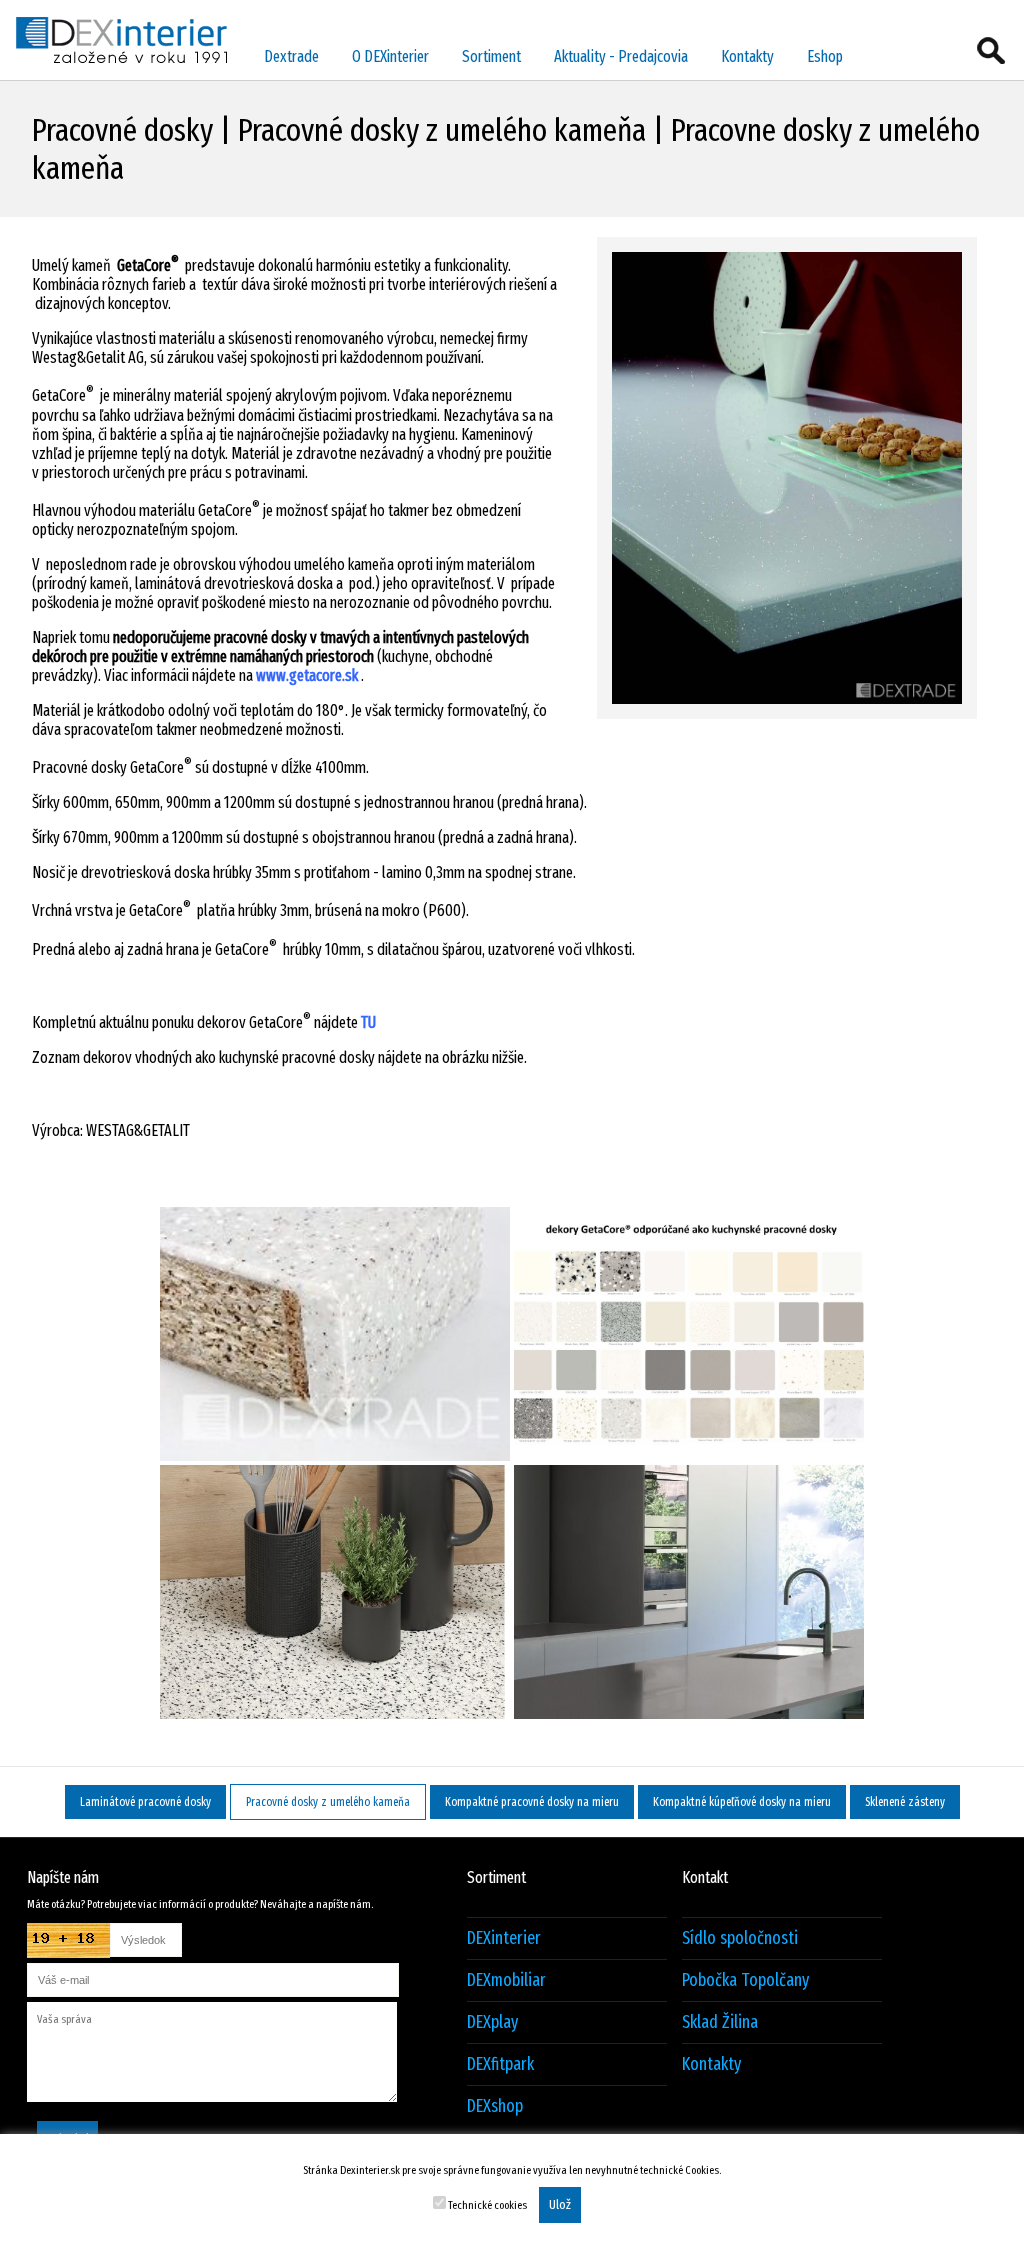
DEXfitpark (500, 2064)
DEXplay (492, 2022)
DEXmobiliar (506, 1980)
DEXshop (495, 2106)
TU (368, 1022)
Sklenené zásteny (905, 1802)
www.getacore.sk (305, 675)
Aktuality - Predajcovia (621, 56)
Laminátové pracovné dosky (145, 1802)
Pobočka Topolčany (745, 1980)
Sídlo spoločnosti (740, 1938)
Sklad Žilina (720, 2022)
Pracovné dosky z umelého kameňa (328, 1802)
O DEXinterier (390, 56)
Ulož (560, 2205)
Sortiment (491, 56)
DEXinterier (504, 1938)
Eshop (825, 56)
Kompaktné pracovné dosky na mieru (532, 1802)
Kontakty (747, 56)
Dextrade (291, 56)
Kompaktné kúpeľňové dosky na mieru (742, 1802)
